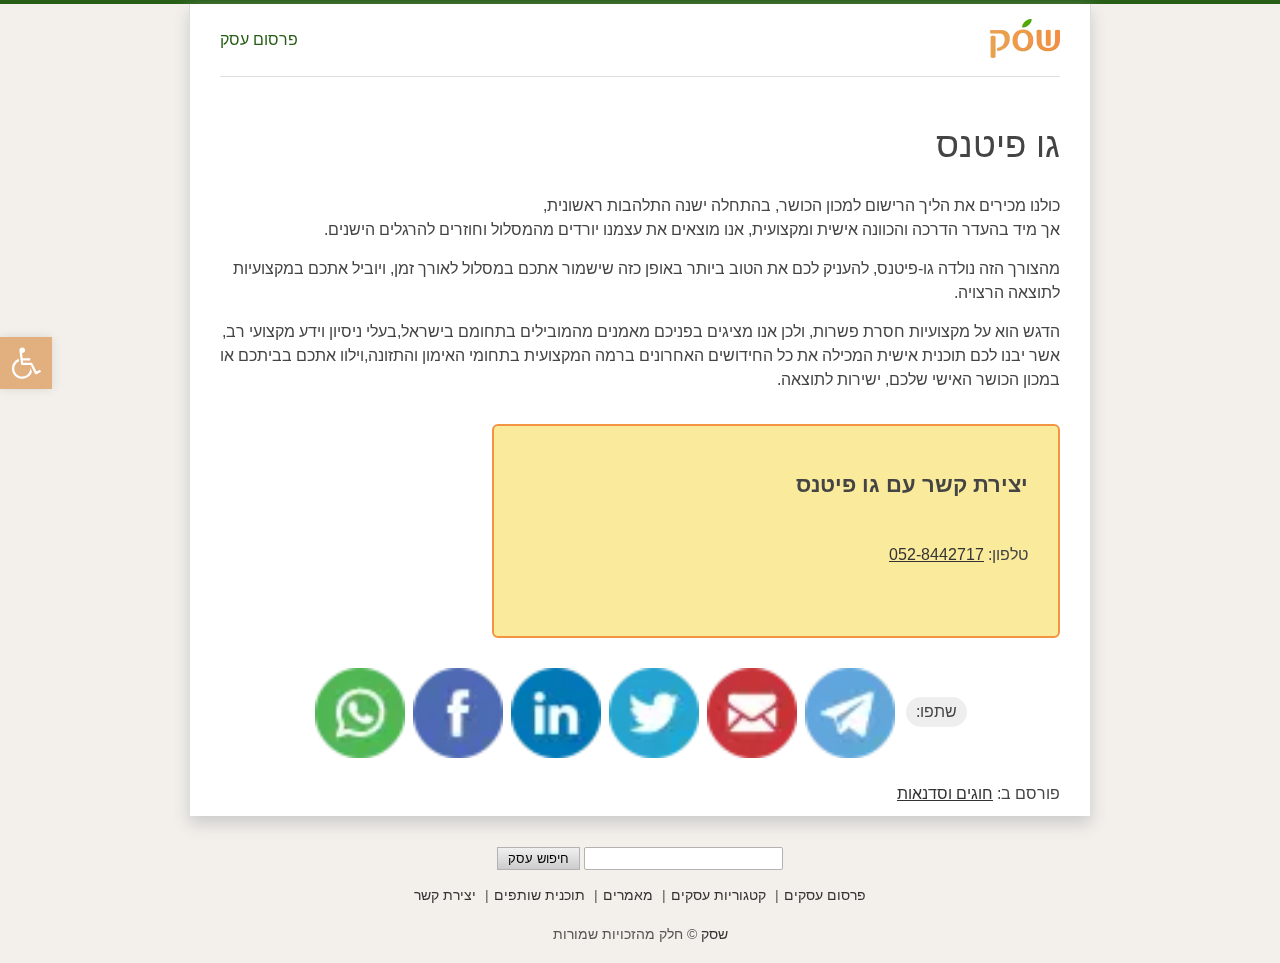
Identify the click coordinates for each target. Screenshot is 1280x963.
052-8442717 (936, 554)
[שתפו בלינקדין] (556, 713)
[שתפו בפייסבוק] (458, 713)
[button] (26, 363)
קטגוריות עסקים (718, 895)
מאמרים (628, 895)
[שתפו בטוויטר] (654, 713)
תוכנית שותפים (539, 895)
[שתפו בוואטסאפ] (360, 713)
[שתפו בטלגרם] (850, 713)
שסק (714, 934)
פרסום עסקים (825, 895)
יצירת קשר (445, 895)
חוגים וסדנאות (945, 793)
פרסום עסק (259, 39)
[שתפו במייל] (752, 713)
